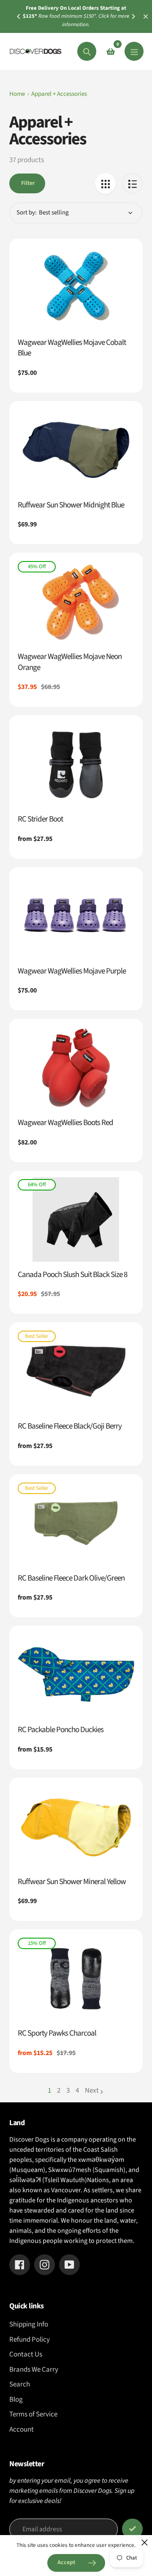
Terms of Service (33, 2414)
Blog (16, 2400)
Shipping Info (29, 2324)
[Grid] (105, 183)
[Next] (133, 16)
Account (22, 2430)
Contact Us (26, 2354)
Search (20, 2384)
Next (92, 2091)
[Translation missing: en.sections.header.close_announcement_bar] (146, 16)
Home (17, 94)
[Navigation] (134, 51)
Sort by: (27, 213)
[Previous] (19, 16)
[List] (132, 183)
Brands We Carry (34, 2370)
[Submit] (132, 2529)
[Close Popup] (145, 2542)
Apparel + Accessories (59, 94)
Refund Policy (30, 2340)
